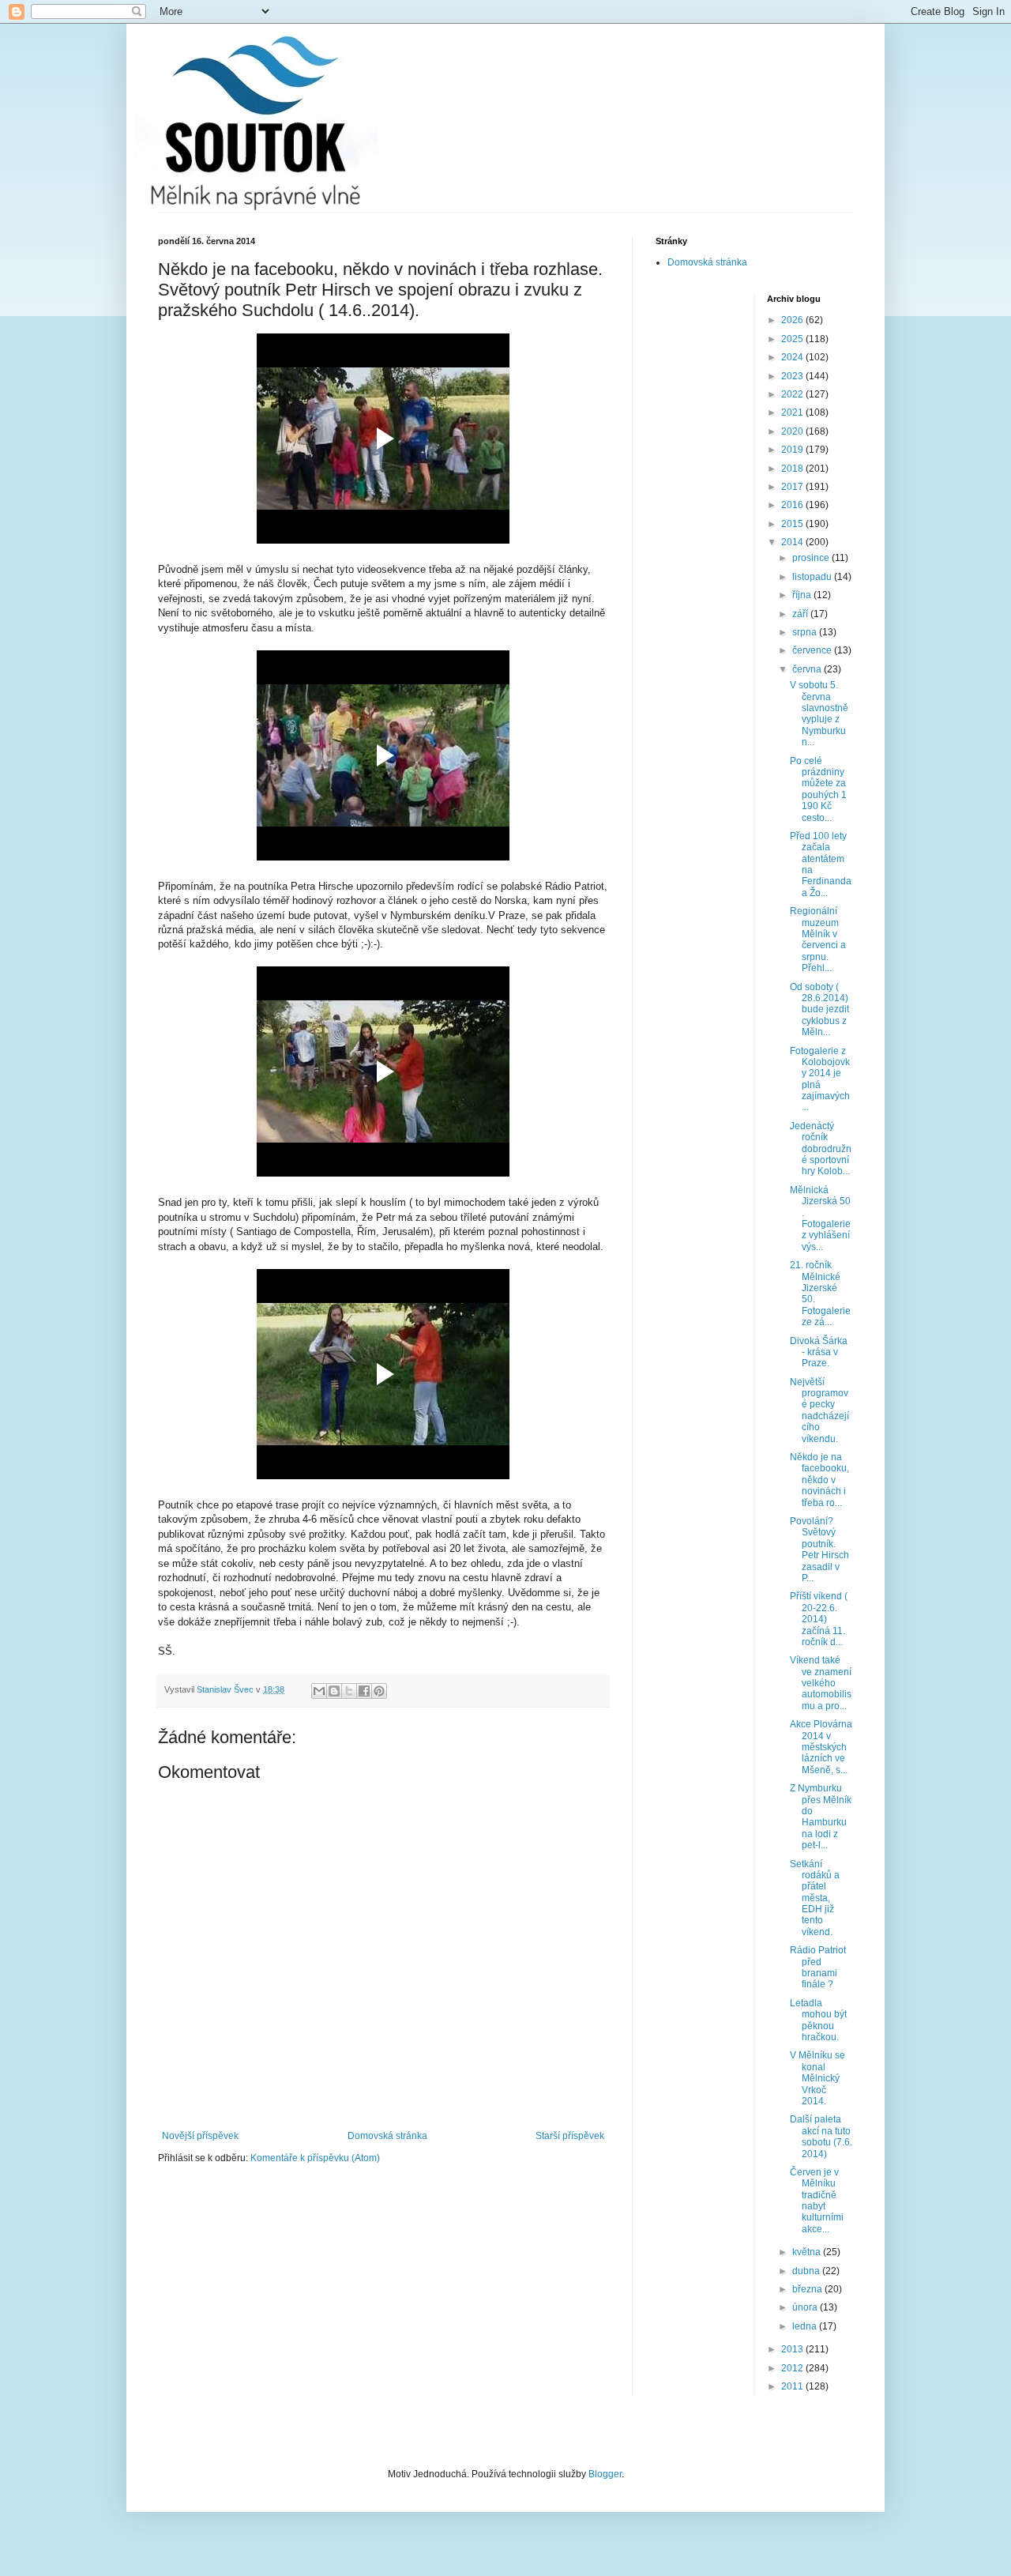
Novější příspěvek (200, 2136)
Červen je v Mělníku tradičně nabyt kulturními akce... (817, 2201)
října (803, 595)
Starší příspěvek (570, 2136)
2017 (793, 487)
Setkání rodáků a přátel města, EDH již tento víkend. (815, 1898)
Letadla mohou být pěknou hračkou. (818, 2020)
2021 (793, 412)
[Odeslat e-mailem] (319, 1691)
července (813, 650)
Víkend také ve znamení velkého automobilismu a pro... (821, 1683)
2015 (793, 524)
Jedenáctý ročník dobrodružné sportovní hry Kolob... (821, 1149)
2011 (793, 2386)
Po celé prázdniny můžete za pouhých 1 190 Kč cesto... (818, 789)
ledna (806, 2326)
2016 (793, 505)
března (808, 2289)
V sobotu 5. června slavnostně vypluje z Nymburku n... (819, 714)
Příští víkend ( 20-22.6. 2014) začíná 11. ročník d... (819, 1619)
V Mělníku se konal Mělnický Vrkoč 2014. (817, 2078)
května (808, 2252)
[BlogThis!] (334, 1691)
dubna (807, 2271)
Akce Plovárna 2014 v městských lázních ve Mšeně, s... (821, 1747)
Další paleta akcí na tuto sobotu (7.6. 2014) (821, 2136)
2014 (793, 542)
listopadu (813, 577)
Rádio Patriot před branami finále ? (818, 1967)
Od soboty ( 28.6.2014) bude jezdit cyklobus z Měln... (819, 1010)
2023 (793, 376)
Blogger (605, 2474)
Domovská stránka (387, 2136)
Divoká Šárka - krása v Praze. (819, 1352)
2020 (793, 431)
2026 (793, 320)
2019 (793, 450)
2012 (793, 2368)
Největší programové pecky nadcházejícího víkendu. (819, 1410)
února (806, 2307)
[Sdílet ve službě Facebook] (364, 1691)
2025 (793, 339)
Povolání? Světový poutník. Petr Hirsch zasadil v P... (819, 1550)
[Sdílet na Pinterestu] (379, 1691)
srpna (806, 632)
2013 (793, 2349)
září (801, 614)
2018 (793, 469)
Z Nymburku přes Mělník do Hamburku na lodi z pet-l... (821, 1817)
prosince (812, 558)
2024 (793, 357)
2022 (793, 394)
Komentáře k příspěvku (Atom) (315, 2158)
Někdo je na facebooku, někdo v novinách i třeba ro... (819, 1480)
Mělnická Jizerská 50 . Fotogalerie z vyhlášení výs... (820, 1218)
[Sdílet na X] (349, 1691)
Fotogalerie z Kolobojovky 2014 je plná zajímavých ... (820, 1079)
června (808, 669)
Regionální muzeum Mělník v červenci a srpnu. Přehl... (818, 940)
